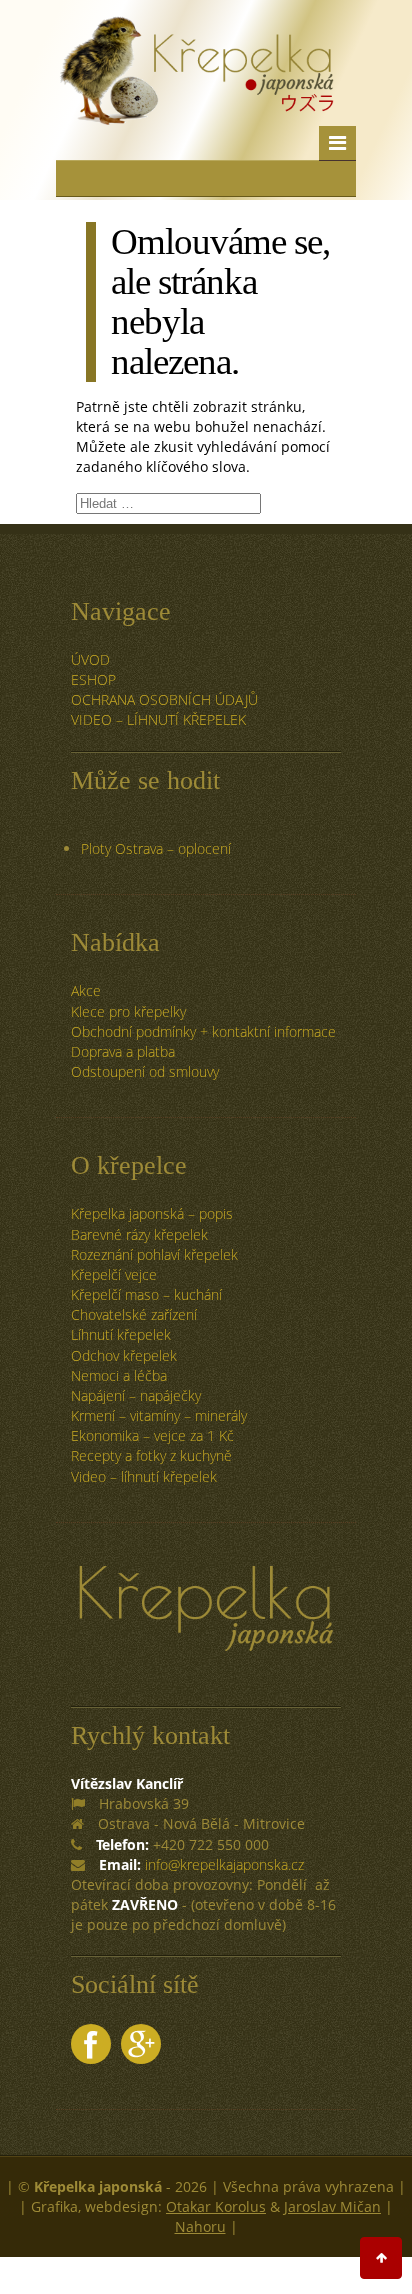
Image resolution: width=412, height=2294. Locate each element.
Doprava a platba (123, 1051)
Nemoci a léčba (119, 1375)
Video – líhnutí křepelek (158, 719)
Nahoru (200, 2226)
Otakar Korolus (216, 2206)
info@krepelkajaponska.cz (224, 1864)
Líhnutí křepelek (121, 1334)
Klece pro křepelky (128, 1011)
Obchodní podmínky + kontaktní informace (203, 1031)
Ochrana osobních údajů (164, 699)
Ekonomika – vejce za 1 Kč (152, 1435)
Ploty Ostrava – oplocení (156, 848)
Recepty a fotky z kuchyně (151, 1455)
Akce (86, 990)
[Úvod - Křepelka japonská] (196, 95)
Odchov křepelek (124, 1355)
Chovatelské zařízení (134, 1314)
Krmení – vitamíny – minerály (159, 1415)
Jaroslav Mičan (332, 2206)
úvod (90, 659)
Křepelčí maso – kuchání (146, 1294)
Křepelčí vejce (114, 1274)
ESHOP (93, 679)
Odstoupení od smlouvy (145, 1071)
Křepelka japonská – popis (152, 1213)
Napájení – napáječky (136, 1395)
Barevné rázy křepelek (139, 1234)
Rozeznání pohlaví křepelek (154, 1254)
